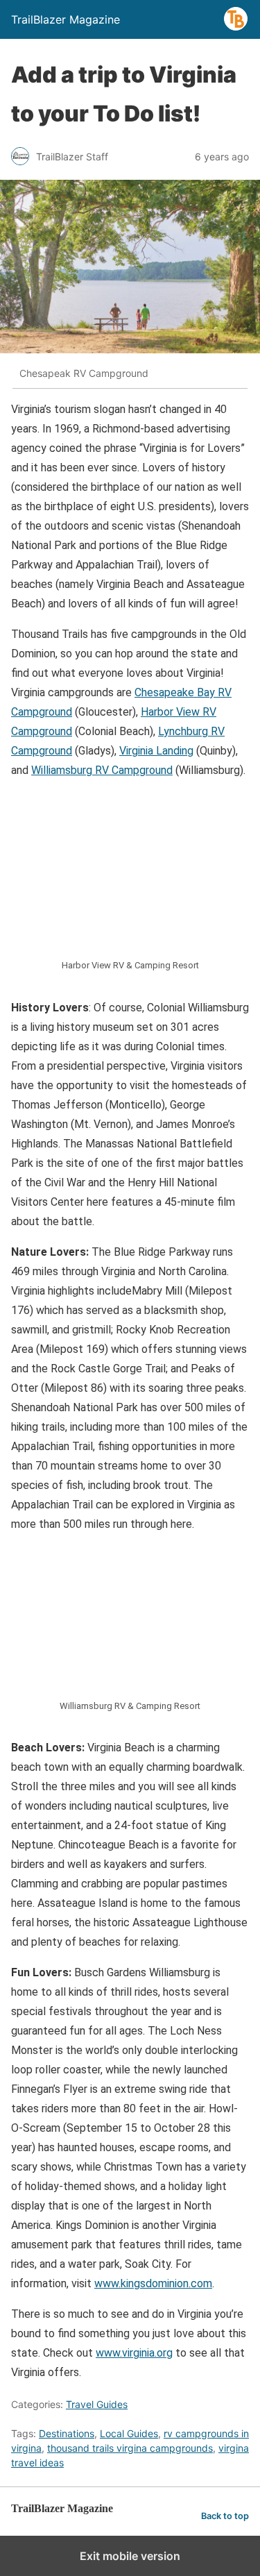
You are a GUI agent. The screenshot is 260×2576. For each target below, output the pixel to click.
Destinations (67, 2433)
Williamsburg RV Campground (102, 770)
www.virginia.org (134, 2353)
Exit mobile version (130, 2556)
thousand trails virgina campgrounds (130, 2448)
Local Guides (129, 2433)
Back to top (225, 2516)
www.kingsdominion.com (153, 2283)
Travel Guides (97, 2404)
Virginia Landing (156, 751)
